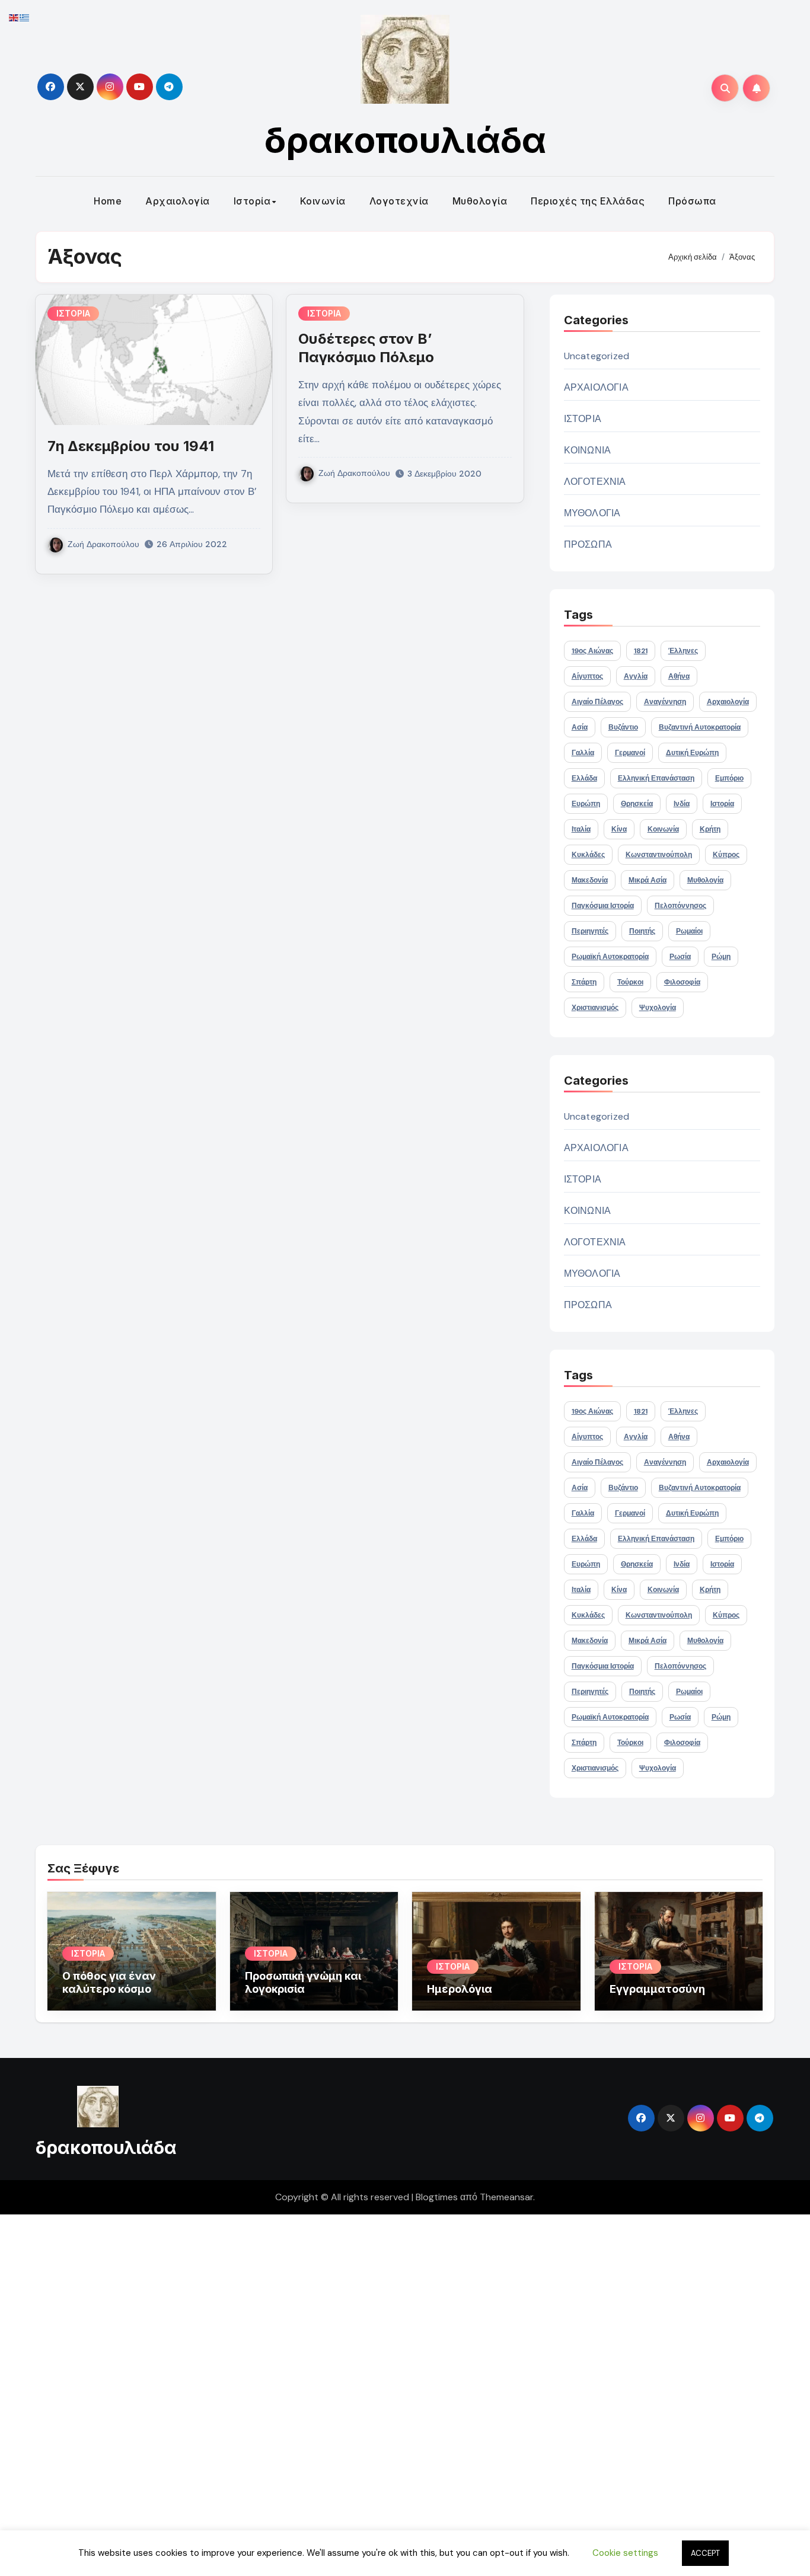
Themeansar (506, 2197)
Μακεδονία (590, 880)
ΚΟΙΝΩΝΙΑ (588, 450)
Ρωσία (680, 957)
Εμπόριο (729, 778)
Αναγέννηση (665, 702)
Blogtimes (437, 2197)
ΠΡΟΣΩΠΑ (588, 544)
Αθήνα (679, 676)
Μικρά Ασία (648, 880)
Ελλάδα (584, 778)
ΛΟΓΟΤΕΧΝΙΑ (595, 482)
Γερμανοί (630, 753)
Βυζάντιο (623, 727)
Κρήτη (710, 829)
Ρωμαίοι (689, 931)
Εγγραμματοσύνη (657, 1989)
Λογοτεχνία (399, 201)
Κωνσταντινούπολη (659, 855)
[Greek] (25, 17)
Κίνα (619, 829)
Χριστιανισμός (595, 1008)
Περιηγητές (590, 931)
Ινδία (682, 804)
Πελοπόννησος (680, 906)
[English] (14, 17)
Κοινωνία (323, 201)
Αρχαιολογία (178, 201)
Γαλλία (583, 753)
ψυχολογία (658, 1008)
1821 (641, 651)
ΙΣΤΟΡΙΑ (73, 313)
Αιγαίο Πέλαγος (597, 702)
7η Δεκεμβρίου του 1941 (131, 446)
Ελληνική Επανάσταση (656, 778)
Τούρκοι (630, 982)
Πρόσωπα (692, 201)
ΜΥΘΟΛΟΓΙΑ (592, 513)
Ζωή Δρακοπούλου (103, 544)
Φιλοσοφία (682, 982)
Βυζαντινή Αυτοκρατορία (700, 727)
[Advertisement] (358, 2392)
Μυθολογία (480, 201)
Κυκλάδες (588, 855)
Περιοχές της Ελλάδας (588, 201)
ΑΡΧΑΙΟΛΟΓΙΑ (596, 387)
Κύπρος (726, 855)
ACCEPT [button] (705, 2553)
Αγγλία (636, 676)
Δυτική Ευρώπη (692, 753)
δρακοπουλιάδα (405, 140)
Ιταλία (581, 829)
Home (108, 201)
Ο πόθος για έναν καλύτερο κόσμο (109, 1982)
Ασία (580, 727)
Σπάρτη (584, 982)
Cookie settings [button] (625, 2553)
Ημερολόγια (460, 1989)
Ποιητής (642, 931)
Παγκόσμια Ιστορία (603, 906)
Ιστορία (252, 201)
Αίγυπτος (587, 676)
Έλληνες (683, 651)
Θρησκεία (637, 804)
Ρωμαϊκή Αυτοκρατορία (610, 957)
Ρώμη (721, 957)
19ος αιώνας (592, 651)
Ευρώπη (586, 804)
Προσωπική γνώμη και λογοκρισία (303, 1982)
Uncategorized (597, 356)
